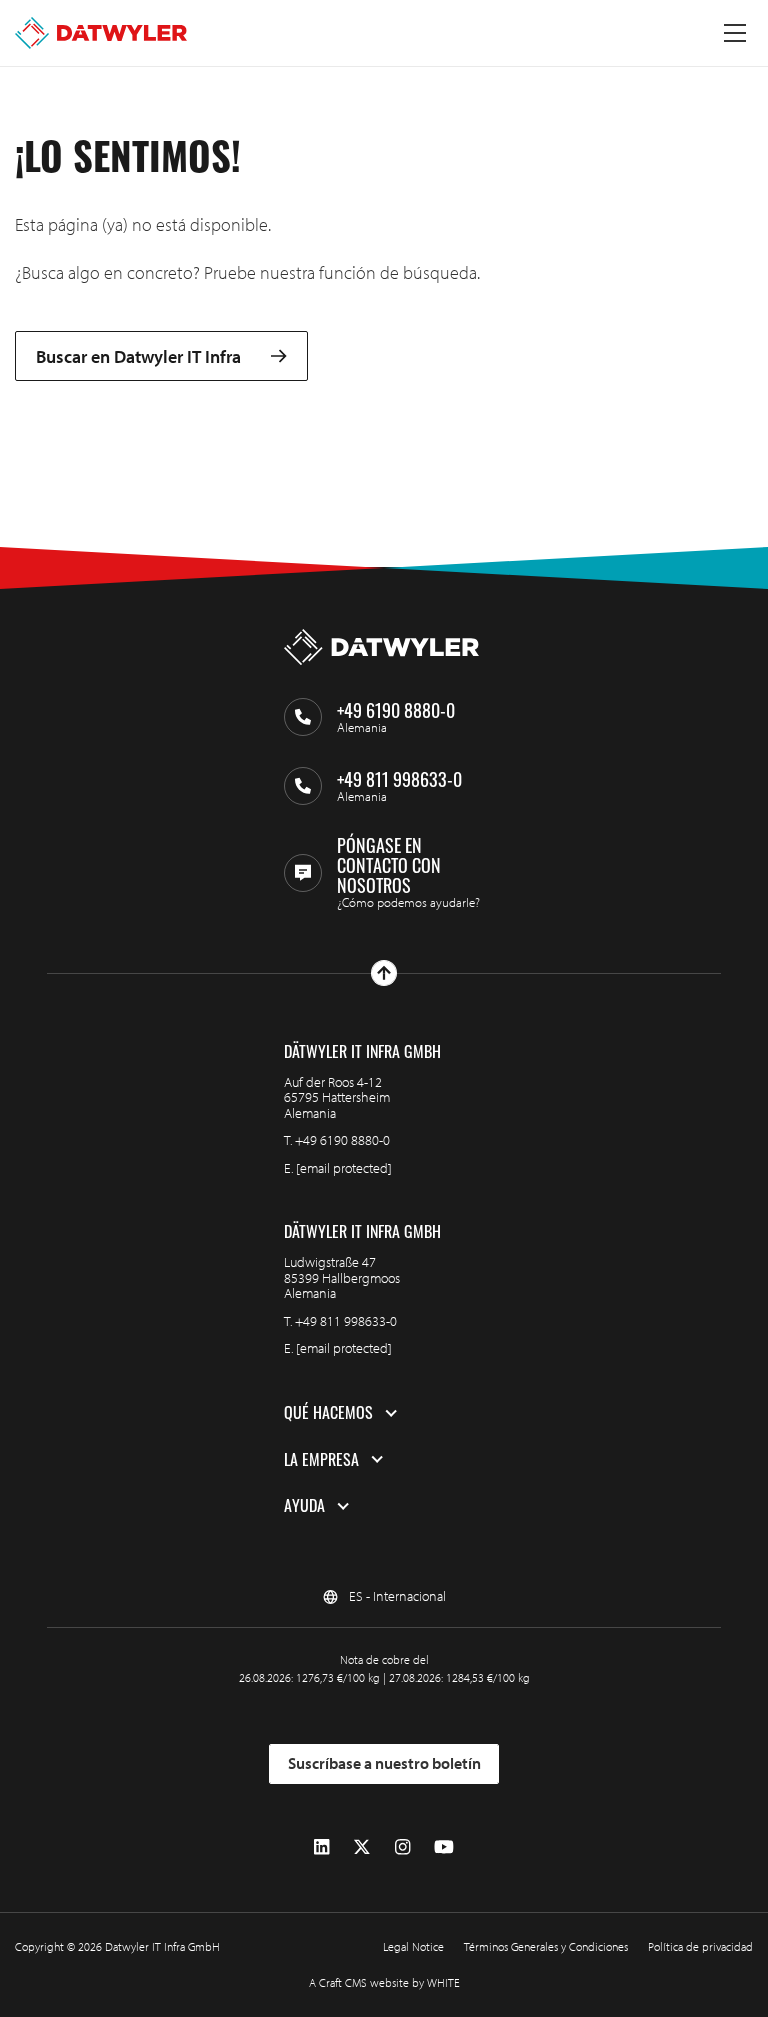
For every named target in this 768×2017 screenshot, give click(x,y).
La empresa (321, 1460)
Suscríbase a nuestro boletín (384, 1763)
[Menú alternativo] (735, 33)
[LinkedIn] (321, 1847)
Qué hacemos (328, 1413)
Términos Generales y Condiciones (546, 1946)
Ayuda (304, 1506)
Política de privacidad (700, 1946)
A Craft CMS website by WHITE (384, 1982)
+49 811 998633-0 (346, 1321)
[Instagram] (402, 1847)
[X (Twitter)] (362, 1847)
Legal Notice (413, 1946)
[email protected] (344, 1168)
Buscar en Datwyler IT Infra (138, 356)
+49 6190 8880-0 (342, 1140)
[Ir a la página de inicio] (101, 33)
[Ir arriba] (384, 973)
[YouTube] (444, 1847)
